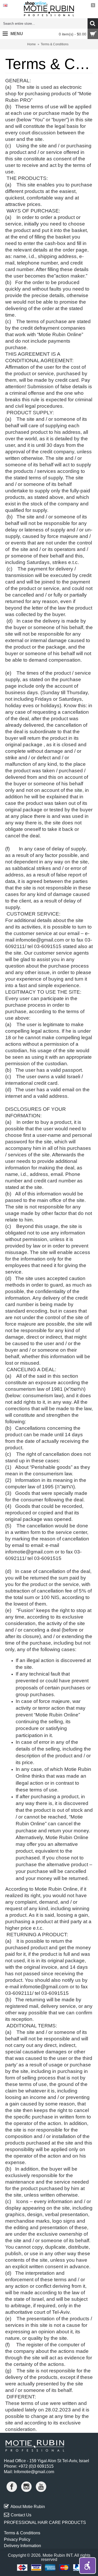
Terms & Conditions (55, 44)
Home (31, 44)
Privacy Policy (17, 2539)
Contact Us (21, 2515)
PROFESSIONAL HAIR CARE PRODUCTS (45, 2522)
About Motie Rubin (28, 2507)
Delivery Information (22, 2546)
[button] (88, 2566)
